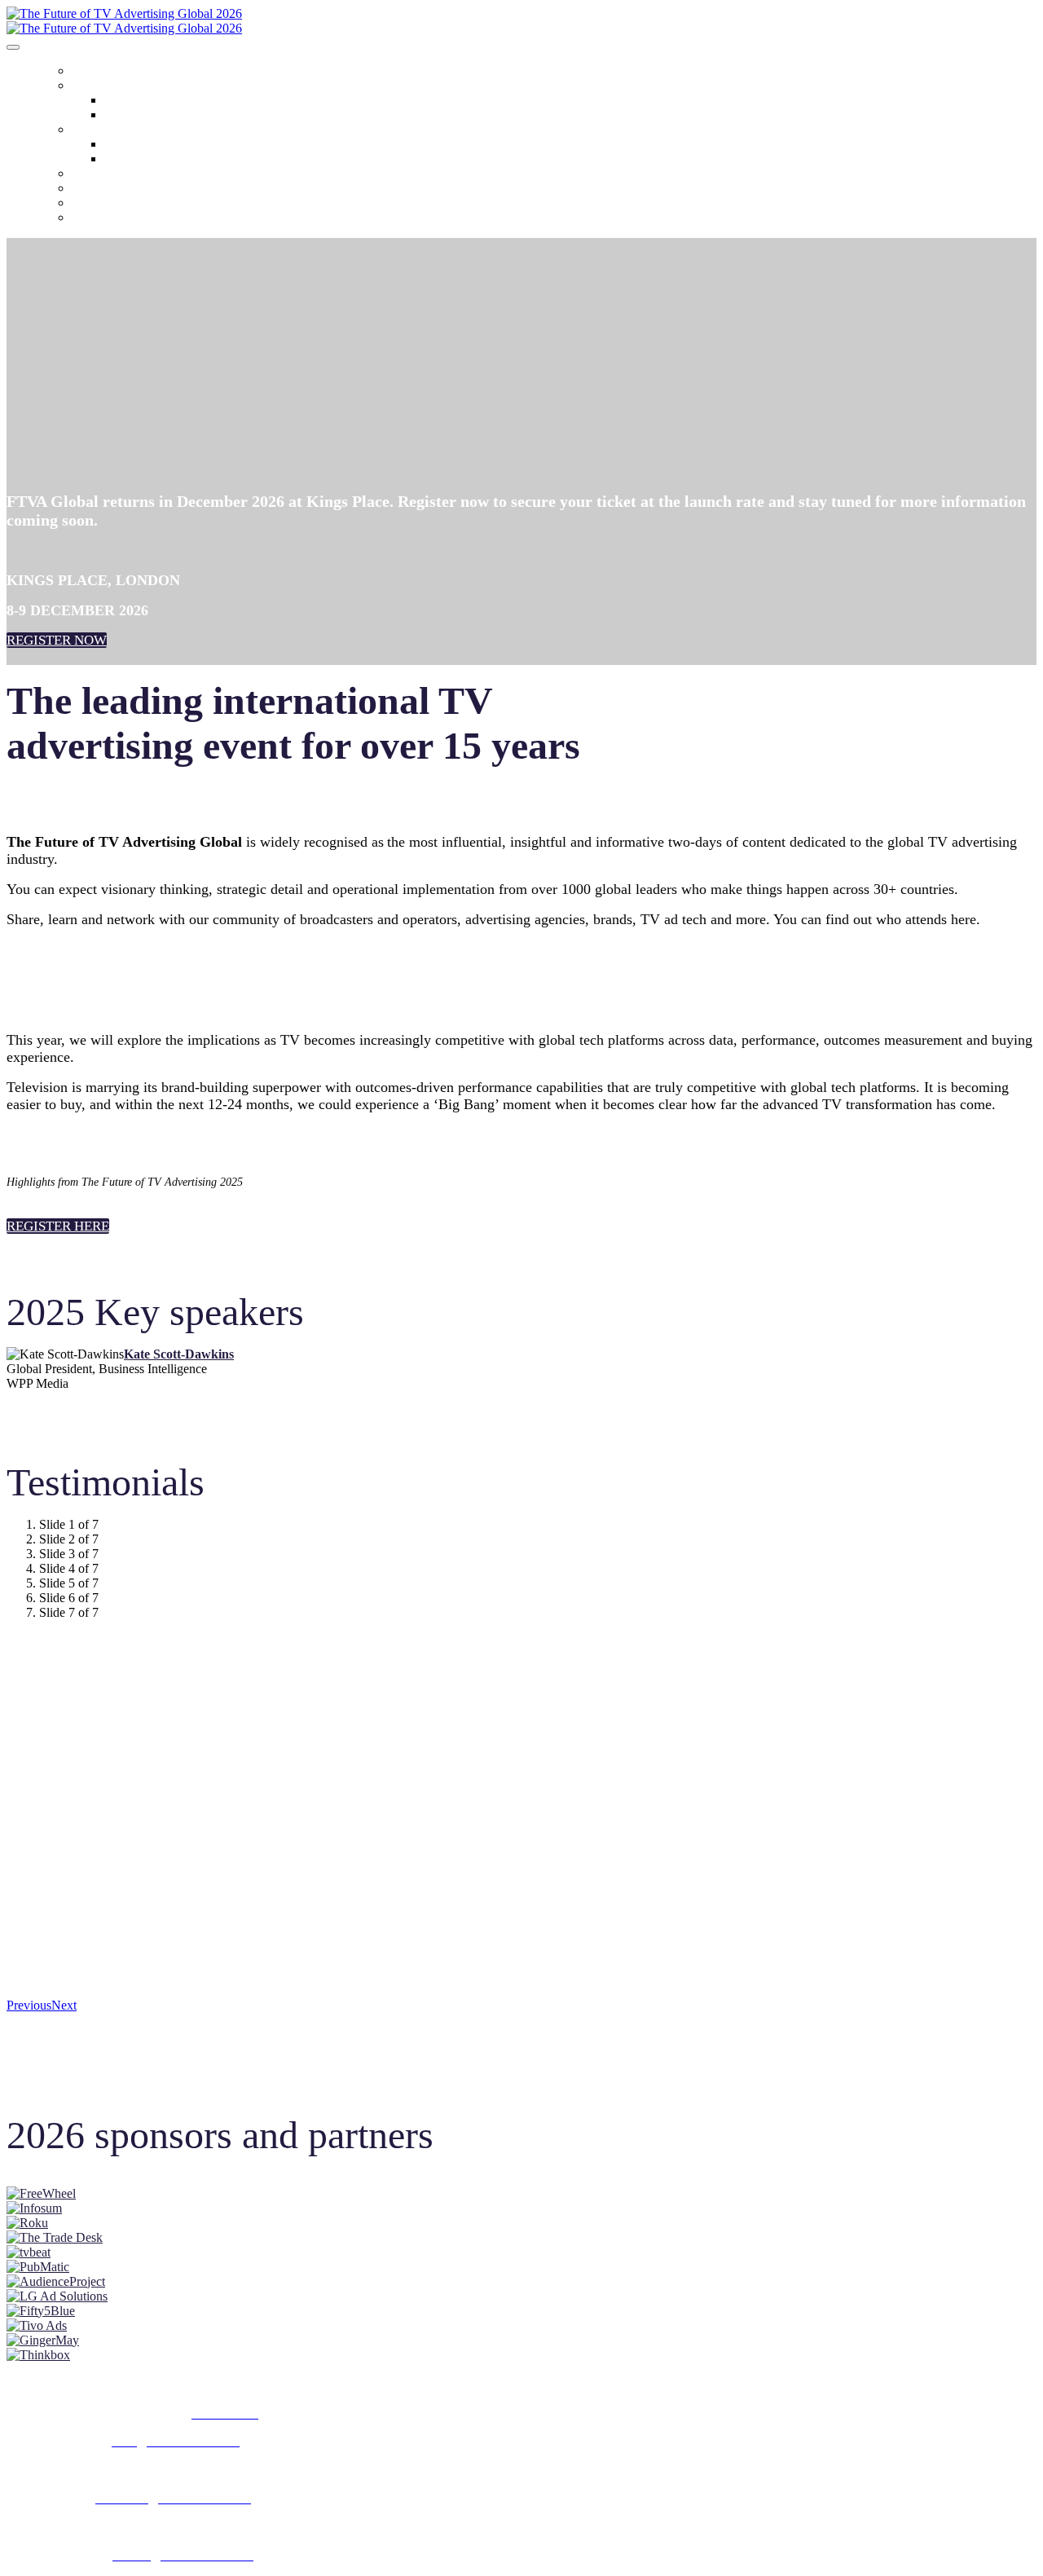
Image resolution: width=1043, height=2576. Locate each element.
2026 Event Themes (142, 145)
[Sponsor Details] (41, 2193)
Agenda (88, 131)
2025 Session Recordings (152, 160)
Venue (116, 116)
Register (90, 219)
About (85, 87)
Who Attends (128, 101)
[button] (57, 640)
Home (83, 73)
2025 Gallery (99, 190)
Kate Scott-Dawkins (179, 1354)
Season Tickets (103, 205)
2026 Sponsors (100, 175)
